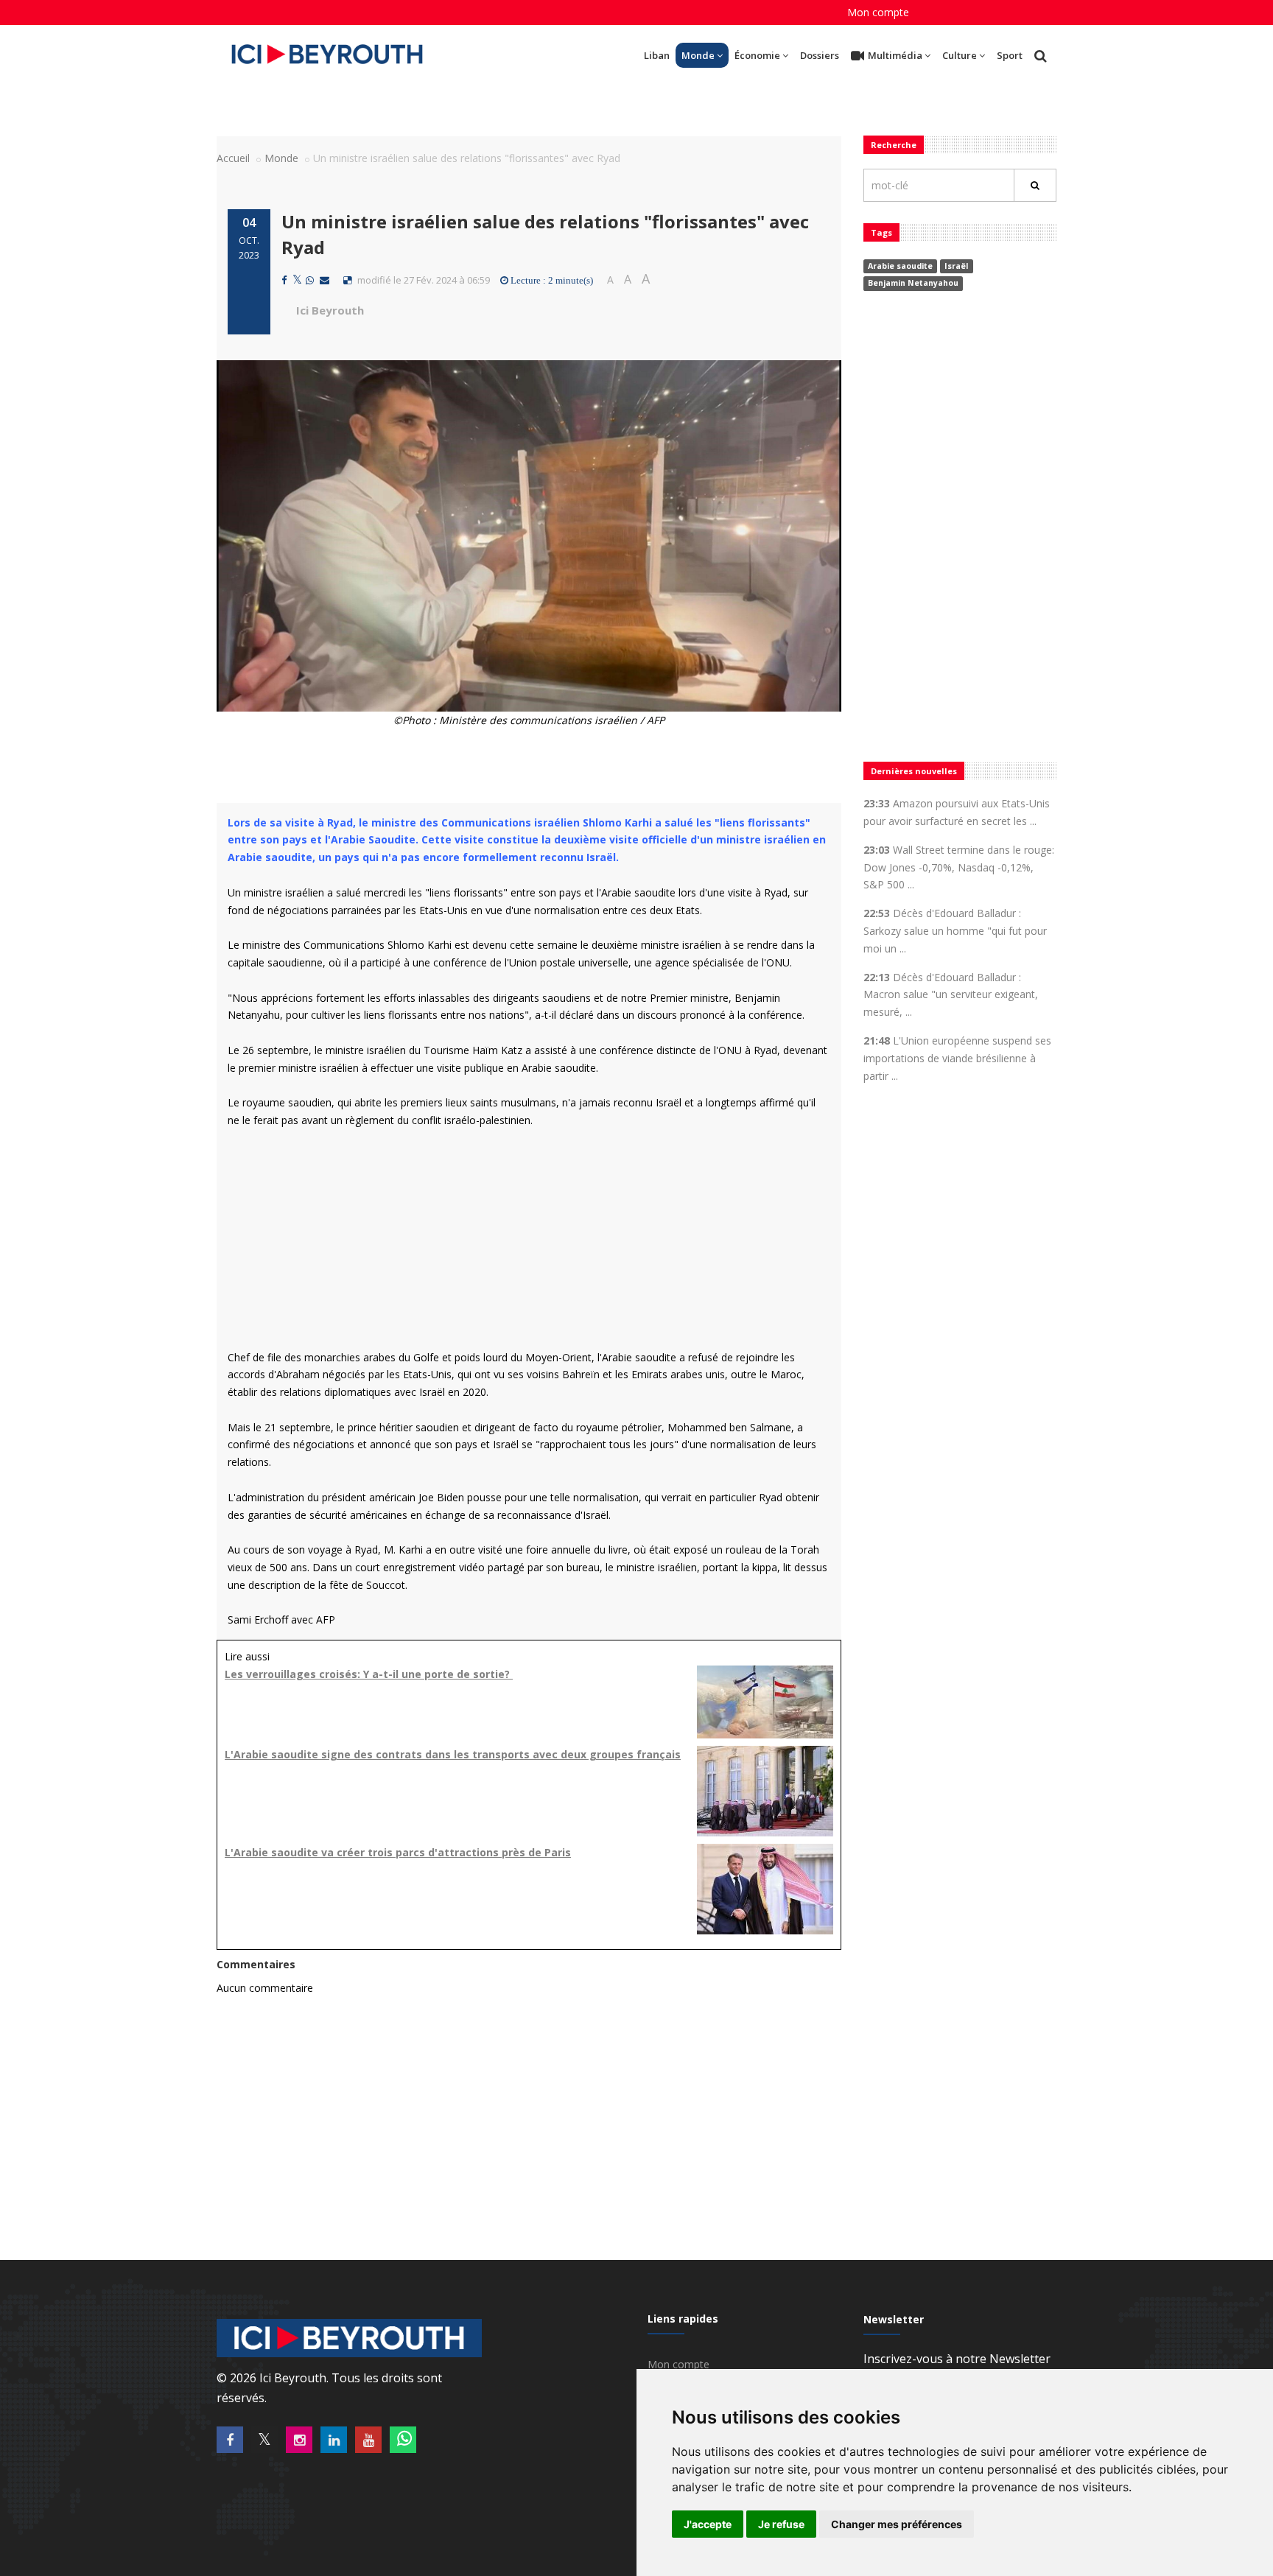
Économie (757, 55)
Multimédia (895, 55)
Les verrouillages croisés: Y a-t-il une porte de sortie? (369, 1674)
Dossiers (820, 55)
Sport (1010, 55)
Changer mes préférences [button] (897, 2524)
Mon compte (878, 12)
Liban (657, 55)
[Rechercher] (1035, 185)
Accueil (233, 158)
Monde (698, 55)
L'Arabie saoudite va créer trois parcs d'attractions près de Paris (398, 1852)
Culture (960, 55)
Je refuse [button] (781, 2524)
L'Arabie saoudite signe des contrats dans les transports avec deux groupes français (453, 1754)
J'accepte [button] (708, 2524)
